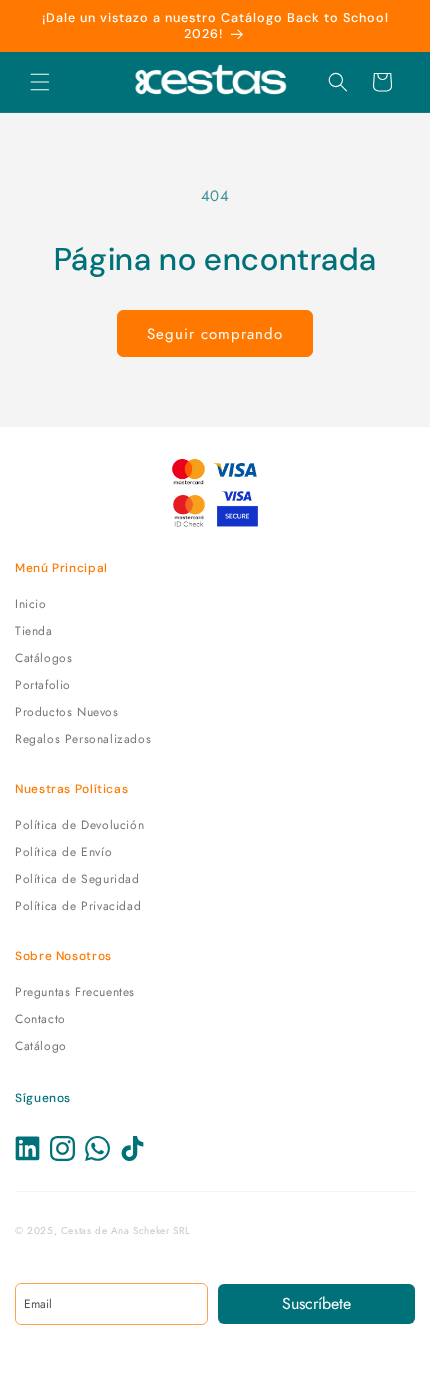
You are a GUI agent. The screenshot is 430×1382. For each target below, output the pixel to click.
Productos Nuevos (67, 712)
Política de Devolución (79, 825)
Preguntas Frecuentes (75, 992)
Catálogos (43, 658)
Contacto (40, 1019)
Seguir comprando (215, 334)
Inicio (31, 604)
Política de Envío (63, 852)
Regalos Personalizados (83, 739)
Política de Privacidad (78, 906)
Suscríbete (316, 1303)
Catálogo (41, 1046)
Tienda (34, 631)
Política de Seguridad (77, 879)
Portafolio (43, 685)
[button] (40, 82)
